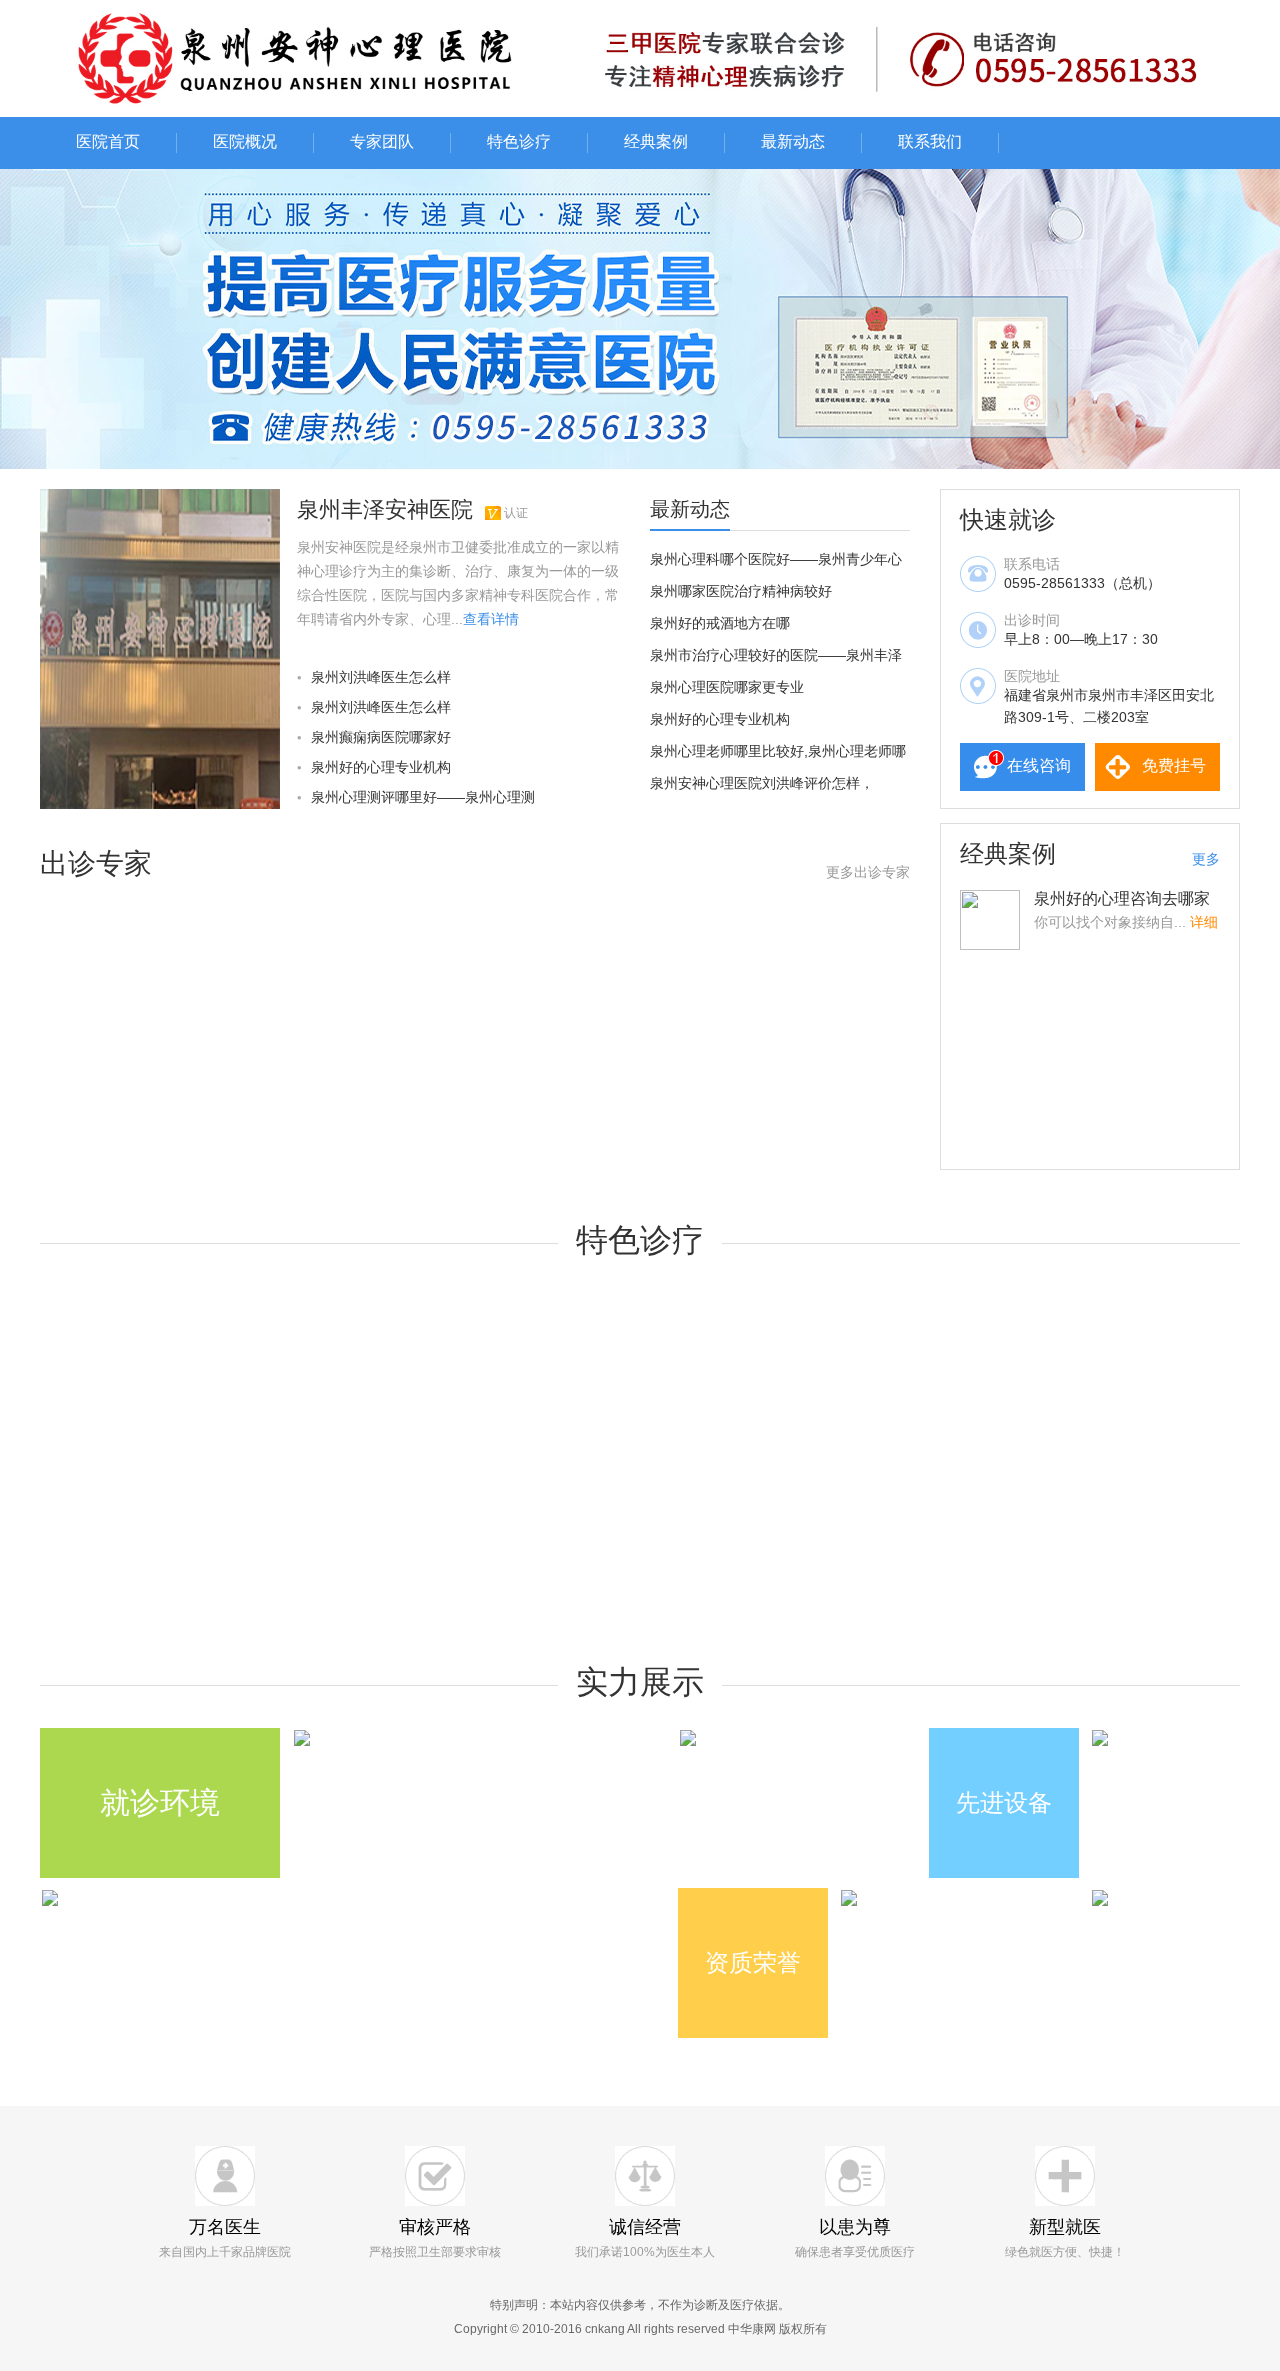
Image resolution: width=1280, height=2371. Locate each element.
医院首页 (108, 141)
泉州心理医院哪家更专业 (727, 687)
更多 (1206, 859)
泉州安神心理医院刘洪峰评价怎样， (762, 783)
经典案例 (656, 141)
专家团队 (382, 141)
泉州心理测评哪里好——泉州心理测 (423, 797)
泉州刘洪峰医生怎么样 (381, 677)
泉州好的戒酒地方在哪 (720, 623)
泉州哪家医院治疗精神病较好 (741, 591)
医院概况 (245, 141)
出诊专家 (96, 863)
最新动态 (793, 141)
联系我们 (930, 141)
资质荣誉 (753, 1962)
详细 (1204, 922)
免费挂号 (1174, 765)
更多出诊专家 (868, 872)
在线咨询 (1039, 765)
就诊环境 (160, 1802)
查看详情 (491, 619)
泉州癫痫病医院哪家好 (381, 737)
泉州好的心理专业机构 (381, 767)
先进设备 (1004, 1802)
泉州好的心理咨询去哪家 (1122, 898)
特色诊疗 (519, 141)
